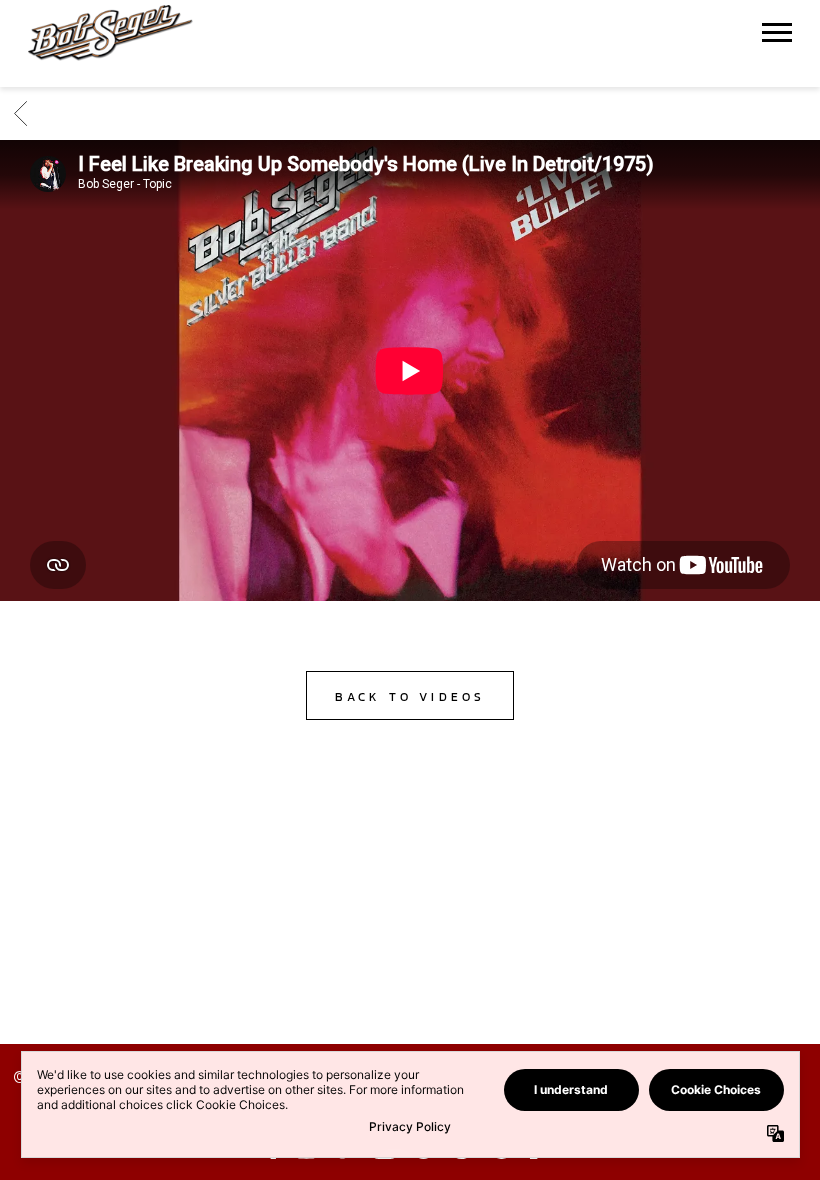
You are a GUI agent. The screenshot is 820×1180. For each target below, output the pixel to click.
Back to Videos (410, 697)
